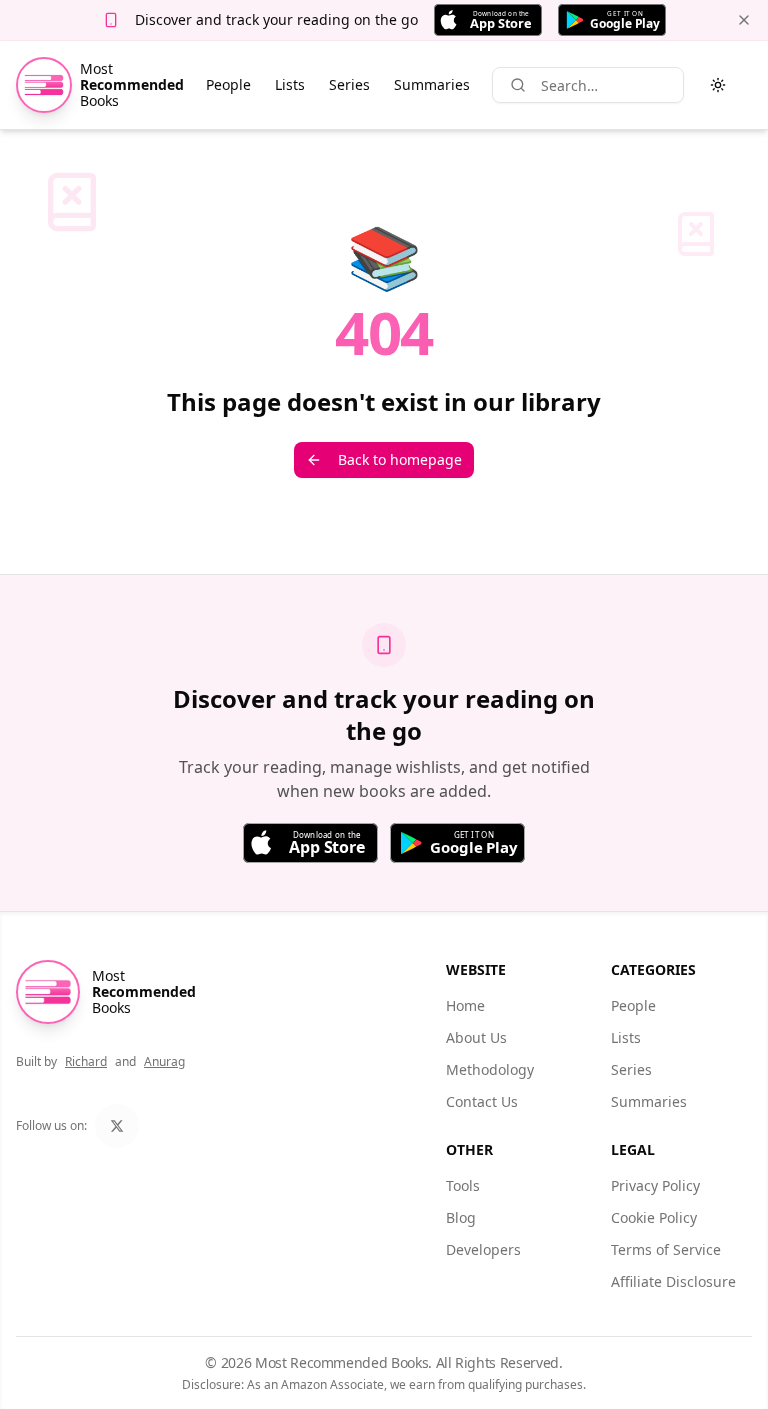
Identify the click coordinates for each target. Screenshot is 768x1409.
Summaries (432, 84)
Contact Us (482, 1101)
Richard (86, 1061)
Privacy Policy (655, 1185)
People (228, 84)
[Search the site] (518, 85)
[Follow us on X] (117, 1126)
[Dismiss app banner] (744, 20)
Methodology (490, 1069)
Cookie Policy (654, 1217)
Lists (290, 84)
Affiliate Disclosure (673, 1281)
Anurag (164, 1061)
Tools (463, 1185)
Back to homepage (400, 459)
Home (465, 1005)
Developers (483, 1249)
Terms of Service (666, 1249)
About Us (476, 1037)
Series (349, 84)
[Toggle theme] (718, 85)
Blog (461, 1217)
